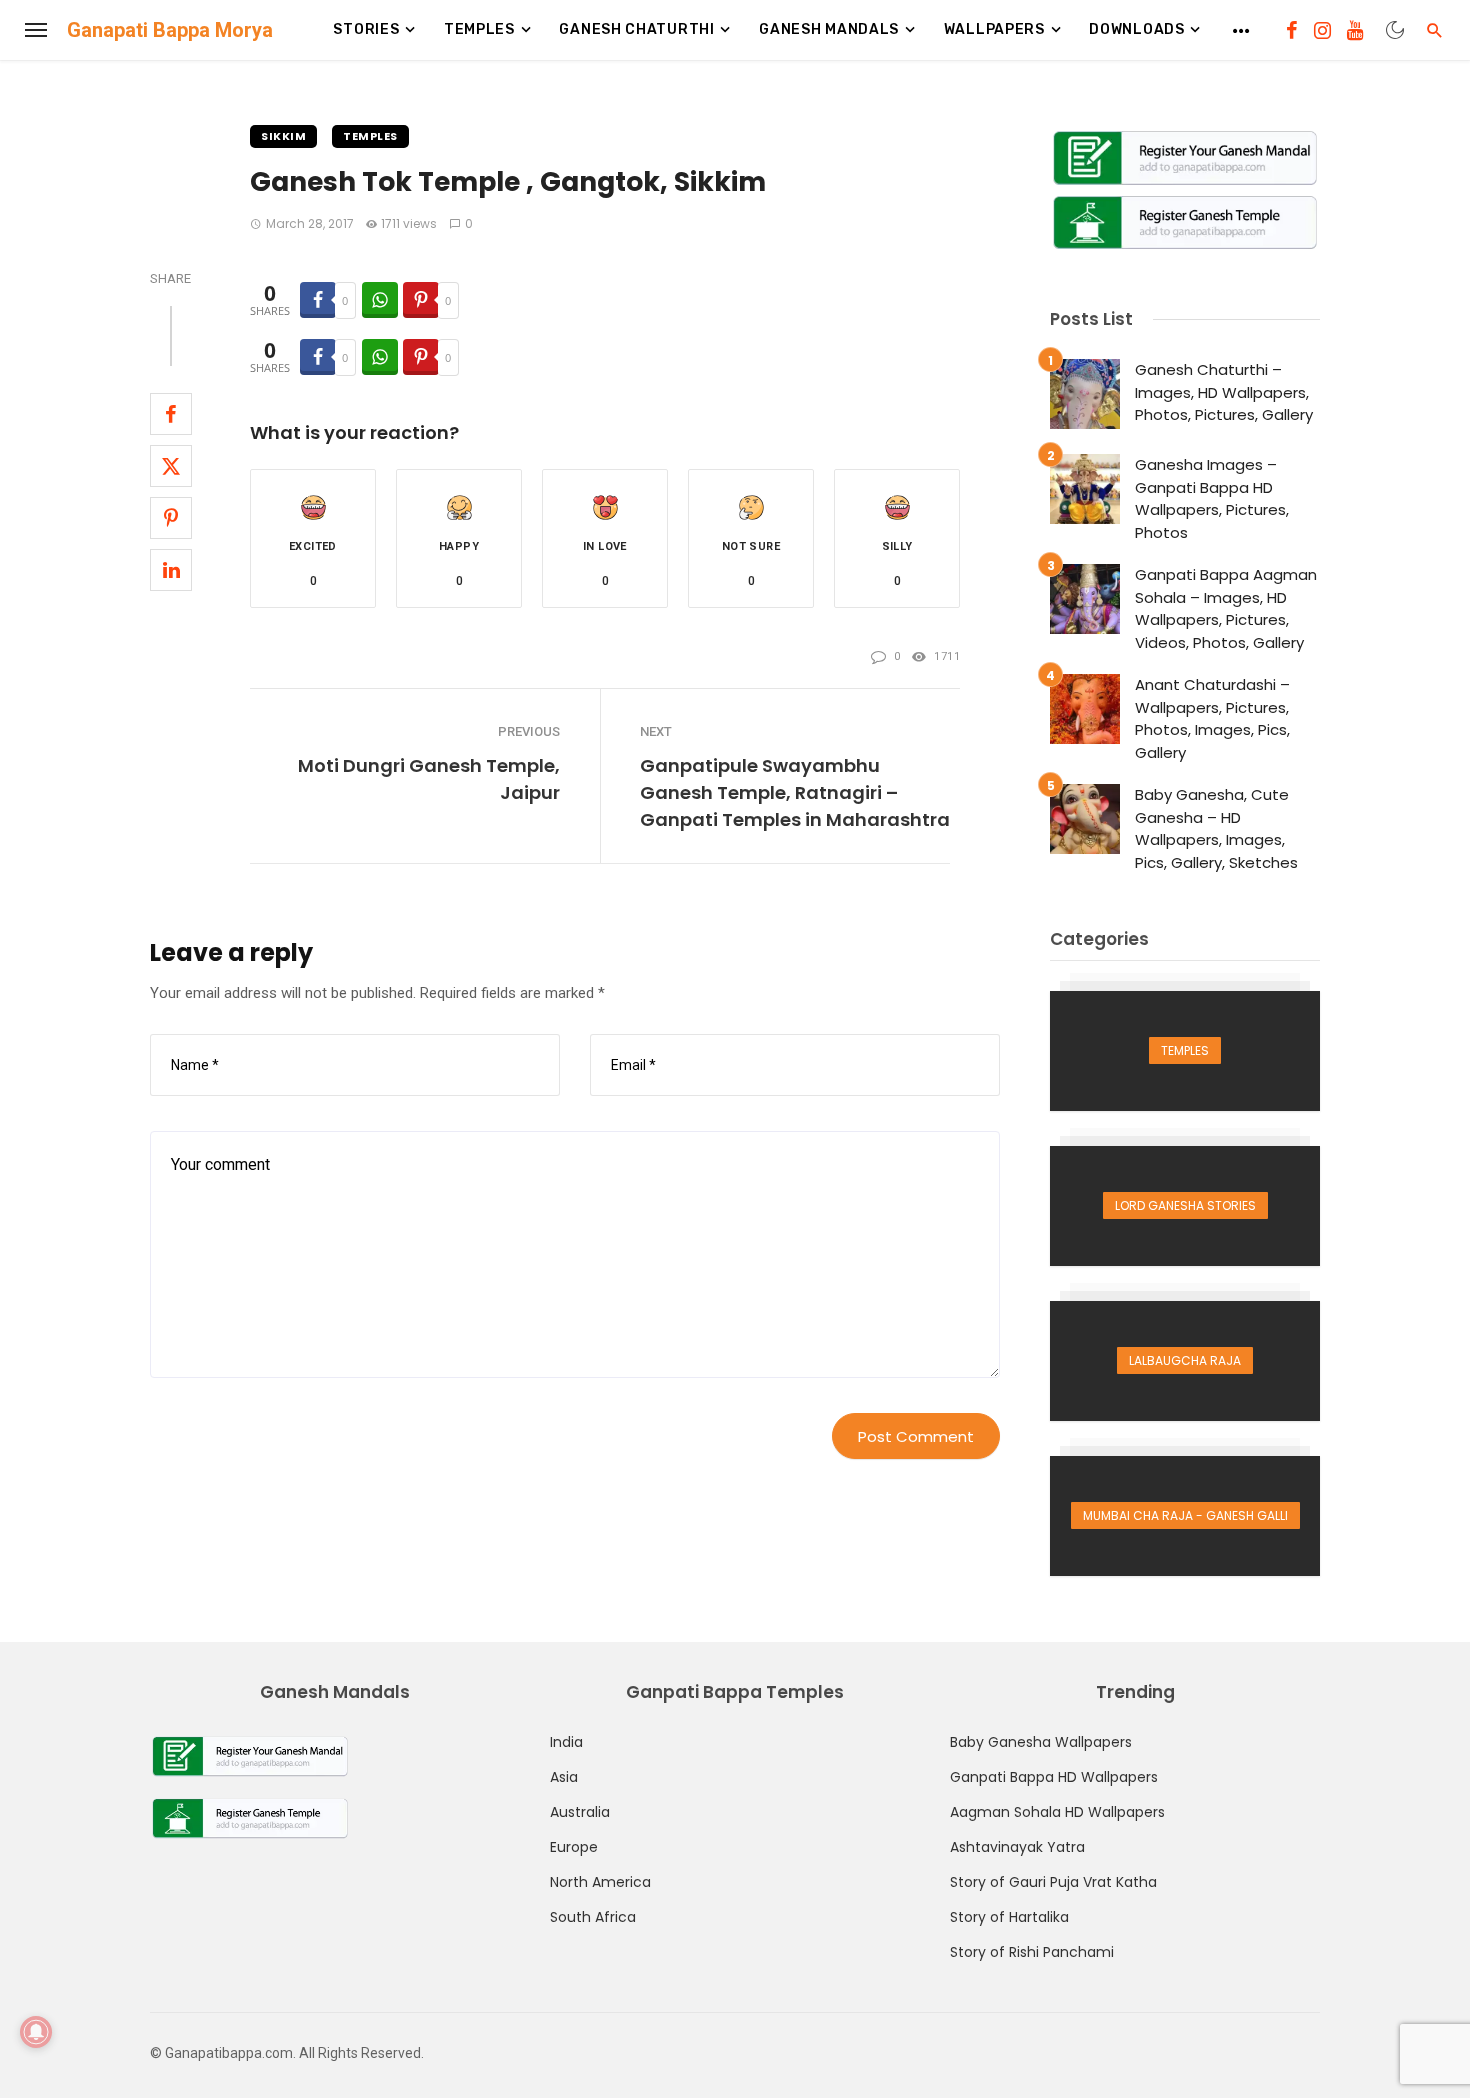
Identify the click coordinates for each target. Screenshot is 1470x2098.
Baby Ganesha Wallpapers (1041, 1742)
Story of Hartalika (1009, 1917)
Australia (580, 1812)
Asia (564, 1777)
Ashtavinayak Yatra (1017, 1847)
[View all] (1185, 1051)
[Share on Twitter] (171, 466)
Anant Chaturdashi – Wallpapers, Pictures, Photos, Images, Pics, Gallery (1212, 718)
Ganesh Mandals (829, 29)
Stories (366, 29)
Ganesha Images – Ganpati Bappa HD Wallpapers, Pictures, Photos (1212, 498)
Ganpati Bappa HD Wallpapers (1054, 1777)
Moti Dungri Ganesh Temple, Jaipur (429, 779)
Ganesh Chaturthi (636, 29)
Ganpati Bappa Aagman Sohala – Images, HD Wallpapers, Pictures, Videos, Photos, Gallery (1226, 608)
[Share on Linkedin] (171, 570)
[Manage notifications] (36, 2032)
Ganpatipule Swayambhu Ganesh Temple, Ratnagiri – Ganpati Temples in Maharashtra (795, 792)
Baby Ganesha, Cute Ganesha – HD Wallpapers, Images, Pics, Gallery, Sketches (1216, 828)
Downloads (1136, 29)
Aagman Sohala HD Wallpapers (1057, 1812)
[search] (1435, 30)
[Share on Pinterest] (171, 518)
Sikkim (283, 136)
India (566, 1742)
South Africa (593, 1917)
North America (600, 1882)
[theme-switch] (1395, 30)
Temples (479, 29)
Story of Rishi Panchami (1032, 1952)
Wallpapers (994, 29)
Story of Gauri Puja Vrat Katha (1053, 1882)
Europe (574, 1847)
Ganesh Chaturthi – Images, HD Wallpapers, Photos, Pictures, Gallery (1224, 392)
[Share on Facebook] (171, 414)
